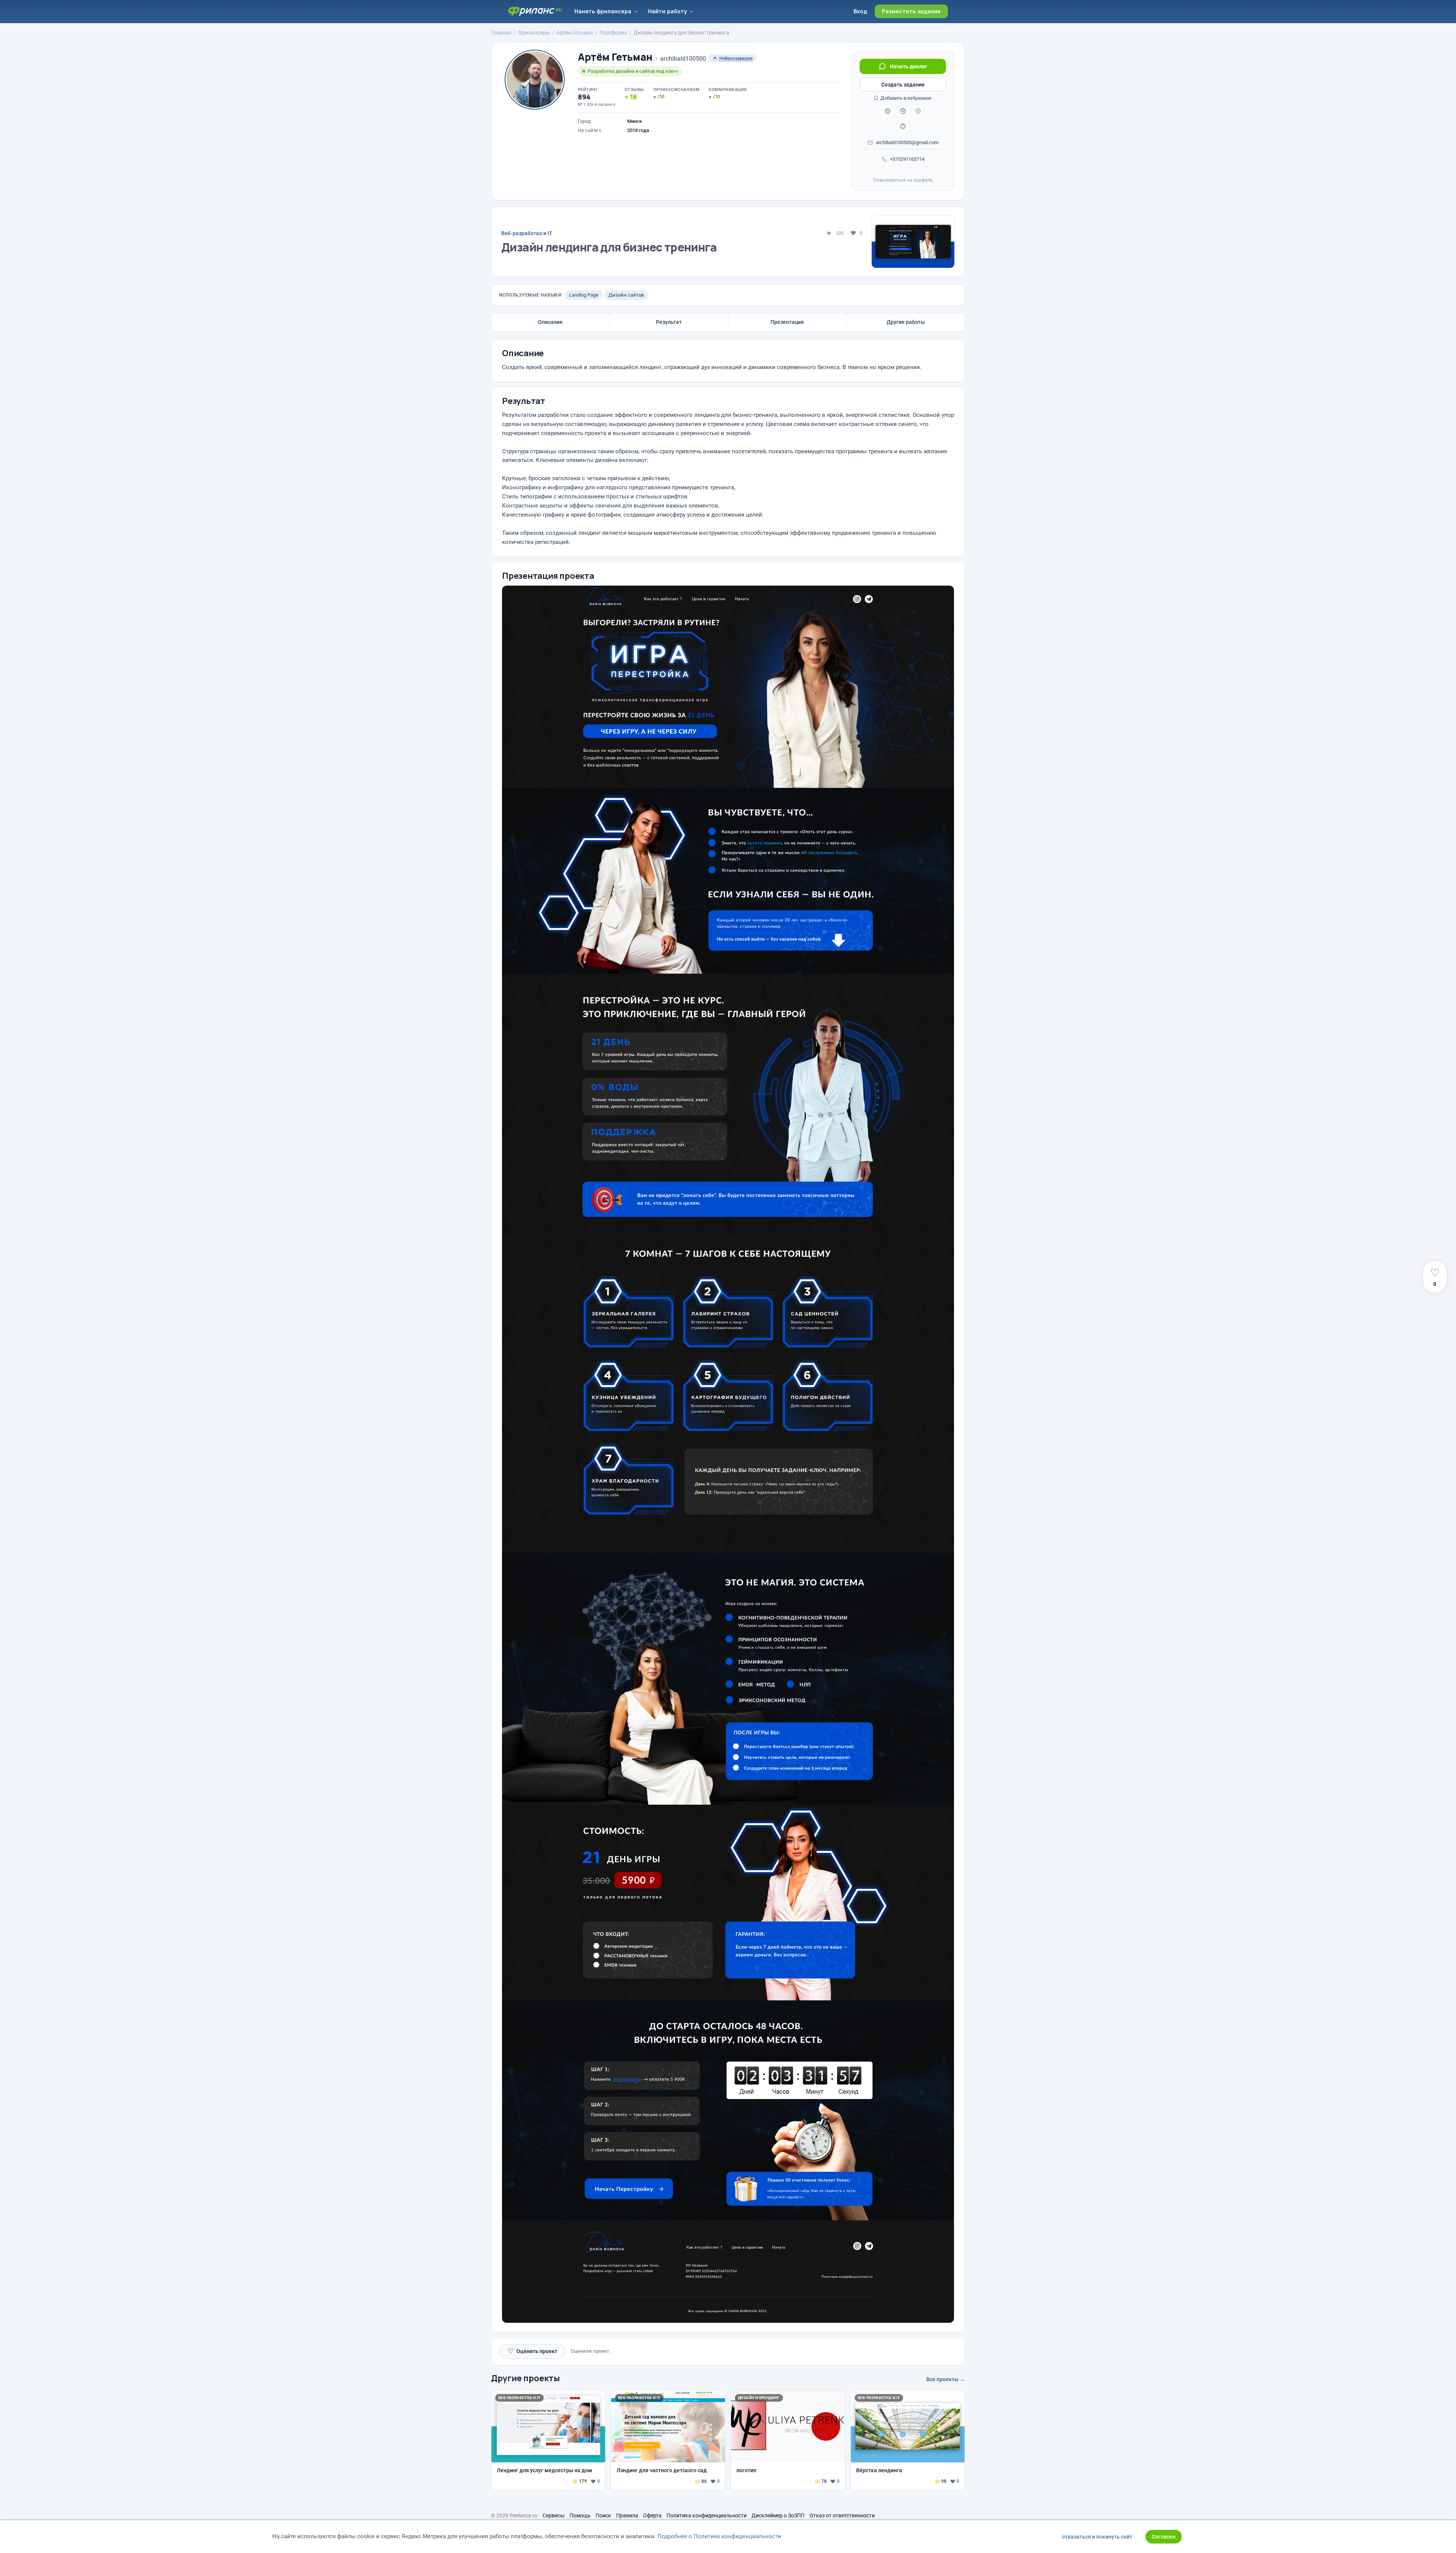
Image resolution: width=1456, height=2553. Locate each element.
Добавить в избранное (905, 98)
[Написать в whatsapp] (918, 111)
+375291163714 (907, 159)
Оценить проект (533, 2351)
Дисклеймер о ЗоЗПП (778, 2515)
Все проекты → (946, 2379)
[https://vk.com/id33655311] (903, 126)
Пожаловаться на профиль (903, 180)
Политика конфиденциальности (707, 2515)
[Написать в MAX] (903, 111)
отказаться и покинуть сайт (1097, 2537)
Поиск (603, 2515)
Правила (627, 2515)
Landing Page (584, 295)
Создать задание (903, 85)
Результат (669, 322)
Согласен (1164, 2537)
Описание (550, 322)
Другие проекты (526, 2378)
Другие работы (906, 322)
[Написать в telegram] (888, 111)
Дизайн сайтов (626, 295)
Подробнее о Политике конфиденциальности (719, 2536)
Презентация (787, 322)
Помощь (580, 2515)
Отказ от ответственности (842, 2515)
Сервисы (554, 2515)
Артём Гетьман (615, 57)
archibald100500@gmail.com (907, 142)
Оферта (652, 2515)
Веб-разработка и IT (527, 233)
